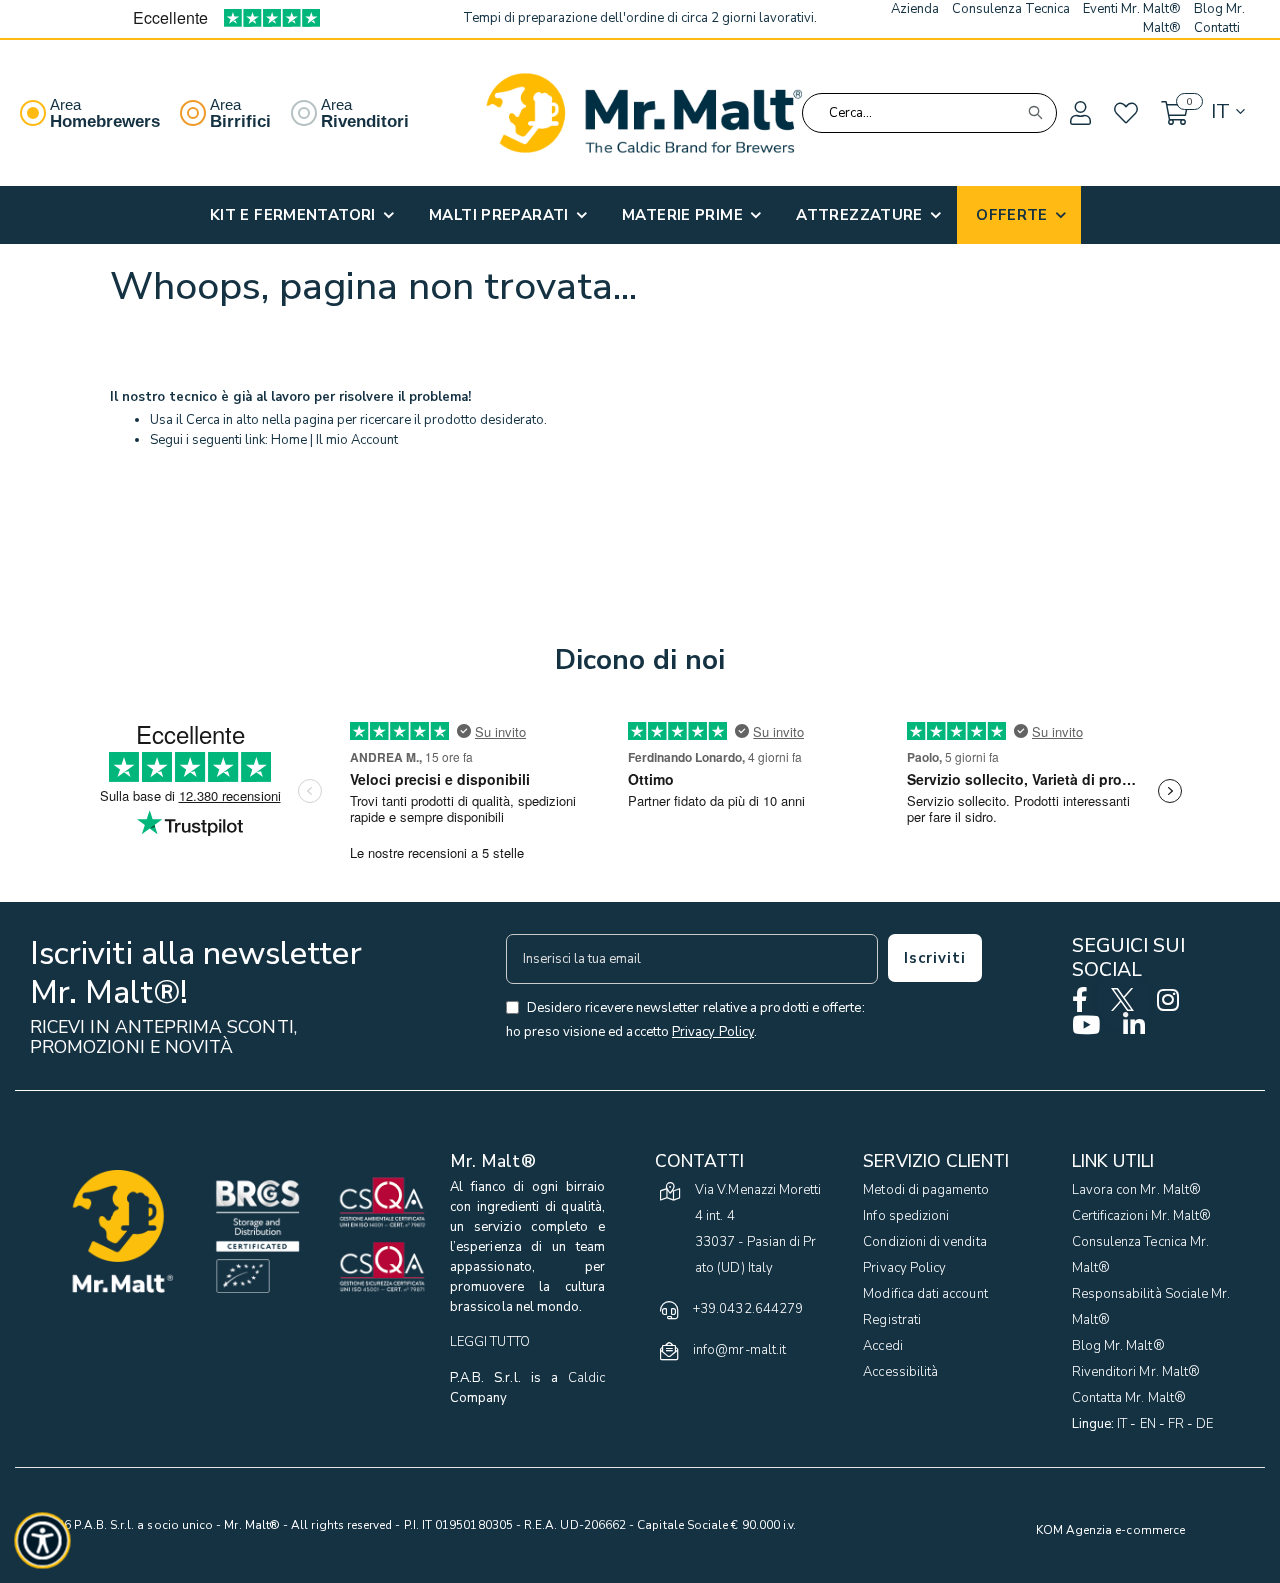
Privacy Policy (904, 1268)
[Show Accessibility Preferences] (43, 1541)
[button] (1079, 114)
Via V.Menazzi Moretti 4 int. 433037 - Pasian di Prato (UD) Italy (758, 1229)
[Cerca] (1035, 113)
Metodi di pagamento (926, 1190)
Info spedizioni (906, 1216)
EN (1148, 1424)
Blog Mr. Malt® (1118, 1346)
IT (1122, 1424)
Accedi (882, 1346)
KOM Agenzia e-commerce (1110, 1530)
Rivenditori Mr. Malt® (1136, 1372)
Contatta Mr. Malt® (1129, 1398)
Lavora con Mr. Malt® (1136, 1190)
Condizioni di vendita (924, 1242)
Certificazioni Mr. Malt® (1142, 1216)
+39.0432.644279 (748, 1309)
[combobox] (930, 113)
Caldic (586, 1378)
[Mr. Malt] (644, 113)
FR (1176, 1424)
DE (1204, 1424)
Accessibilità (900, 1372)
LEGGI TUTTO (490, 1342)
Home (289, 440)
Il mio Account (357, 440)
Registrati (892, 1320)
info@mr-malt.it (739, 1350)
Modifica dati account (925, 1294)
